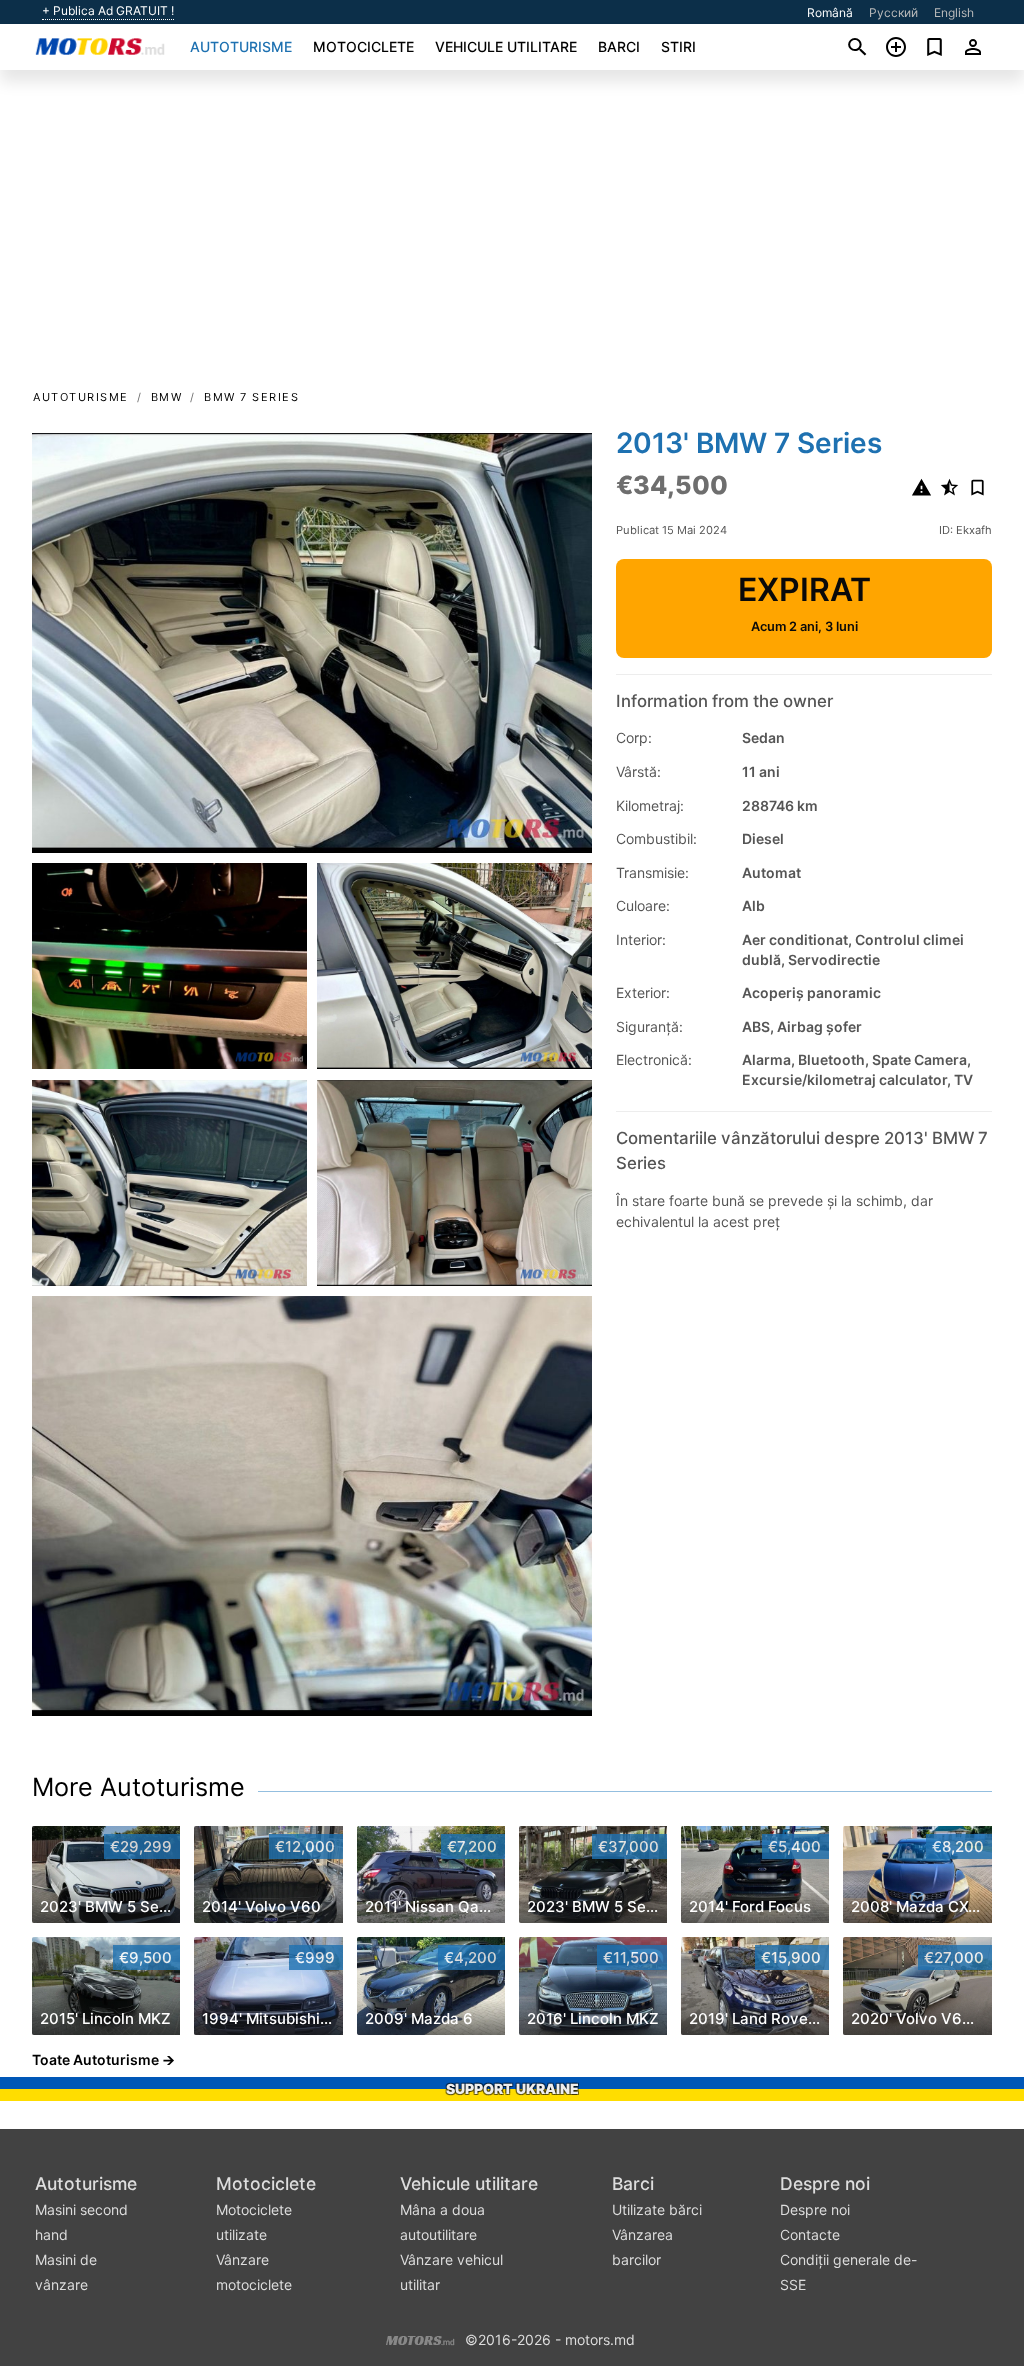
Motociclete (363, 46)
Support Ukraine (512, 2088)
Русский (893, 12)
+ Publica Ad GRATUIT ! (108, 11)
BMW (167, 397)
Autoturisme (241, 46)
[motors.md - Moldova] (420, 2337)
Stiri (678, 46)
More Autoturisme (138, 1787)
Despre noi (825, 2183)
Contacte (810, 2234)
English (954, 12)
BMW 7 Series (251, 397)
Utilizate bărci (657, 2209)
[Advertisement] (512, 236)
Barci (619, 46)
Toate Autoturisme (95, 2059)
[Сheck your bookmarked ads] (934, 47)
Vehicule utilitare (506, 46)
